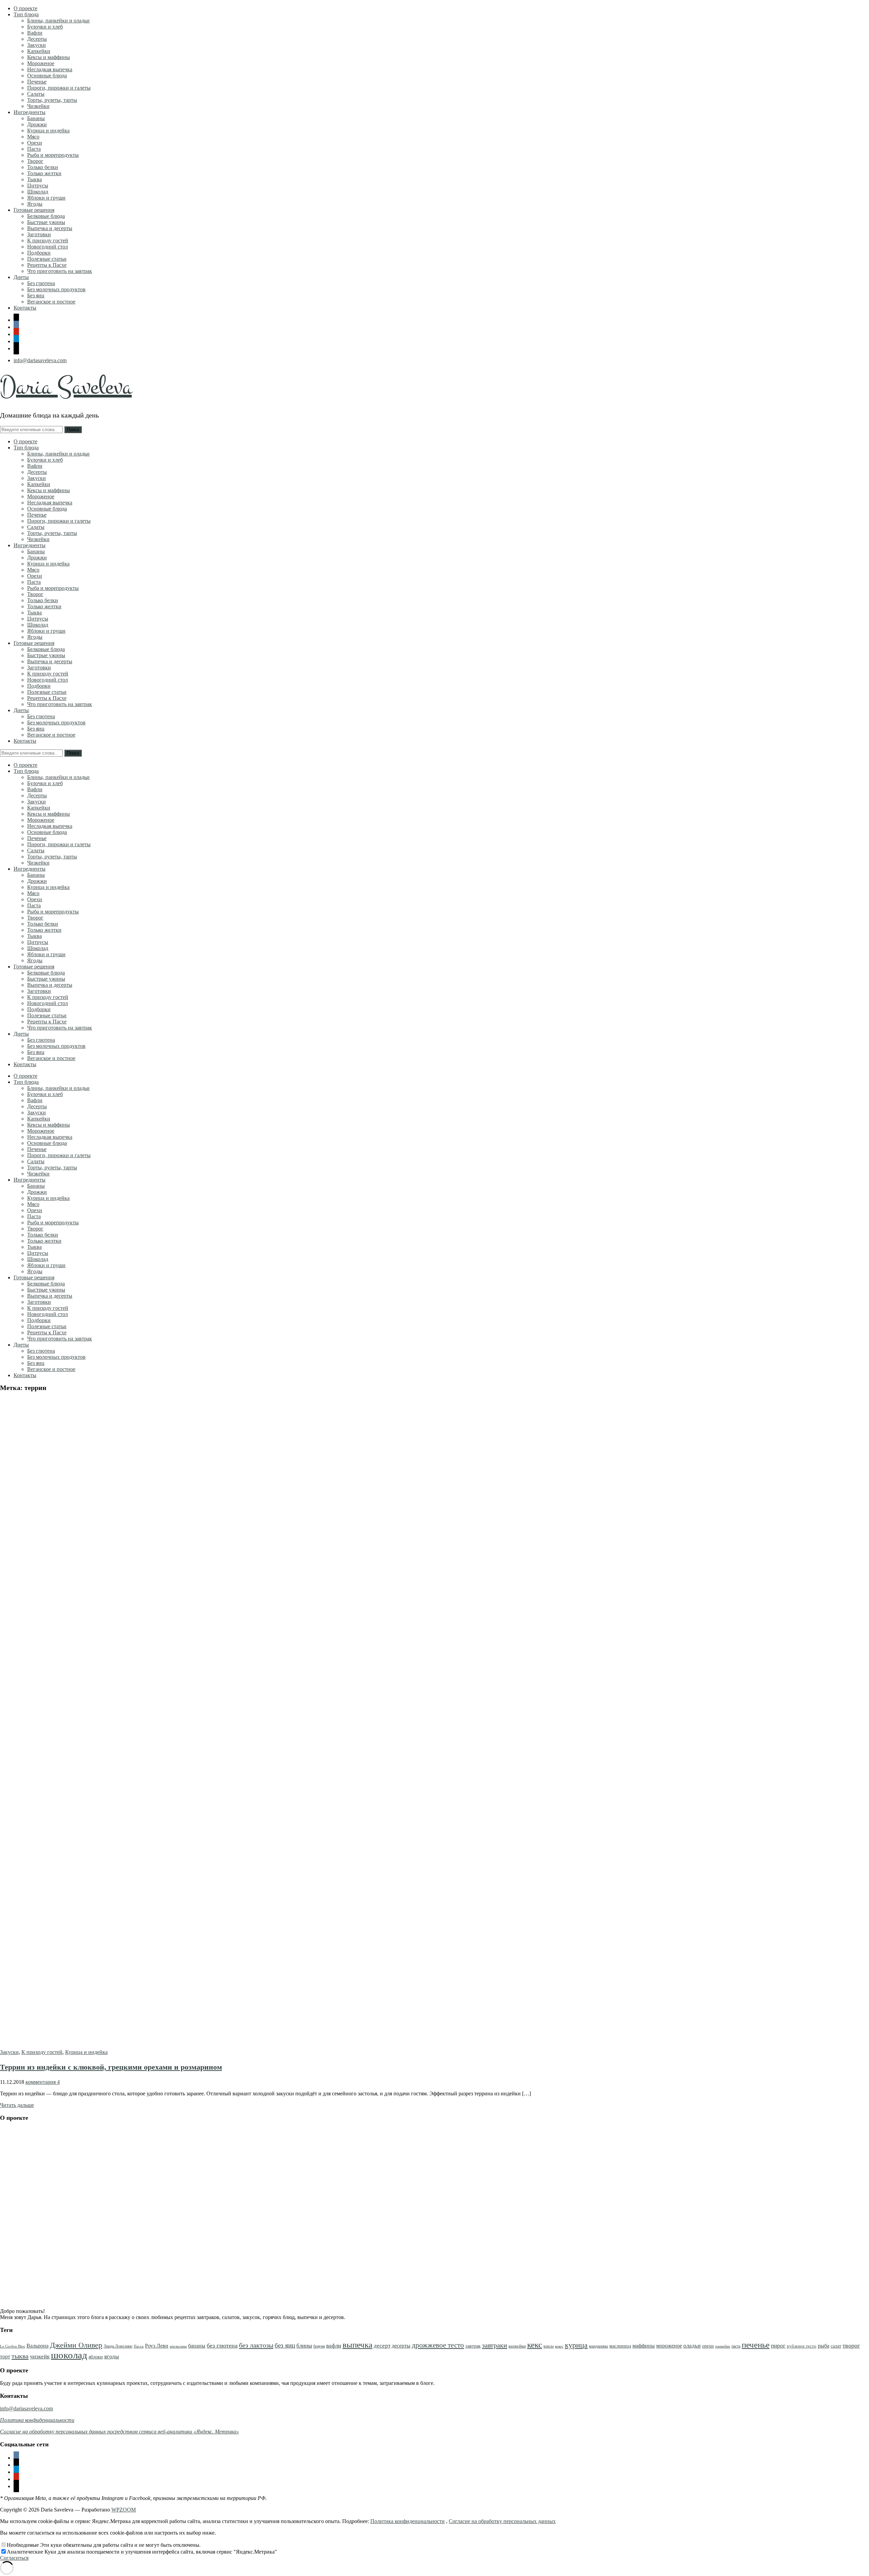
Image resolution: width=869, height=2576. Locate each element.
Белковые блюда (46, 216)
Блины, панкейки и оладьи (58, 21)
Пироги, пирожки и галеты (59, 88)
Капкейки (39, 51)
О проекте (25, 8)
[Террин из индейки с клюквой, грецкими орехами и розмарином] (261, 2046)
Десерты (37, 39)
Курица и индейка (48, 131)
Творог (35, 161)
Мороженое (41, 63)
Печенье (37, 82)
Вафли (35, 33)
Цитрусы (38, 186)
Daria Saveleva (66, 387)
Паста (34, 149)
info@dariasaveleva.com (40, 360)
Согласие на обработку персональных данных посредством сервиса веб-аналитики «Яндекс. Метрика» (119, 2432)
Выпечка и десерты (50, 228)
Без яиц (36, 295)
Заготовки (39, 234)
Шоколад (38, 192)
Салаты (36, 94)
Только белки (43, 167)
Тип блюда (26, 14)
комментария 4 (43, 2082)
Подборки (39, 253)
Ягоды (35, 204)
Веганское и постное (51, 302)
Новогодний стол (48, 247)
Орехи (35, 143)
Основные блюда (47, 76)
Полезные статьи (47, 259)
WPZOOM (124, 2510)
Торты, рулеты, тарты (52, 100)
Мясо (33, 137)
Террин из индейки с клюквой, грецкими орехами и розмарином (111, 2067)
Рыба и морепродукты (53, 155)
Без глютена (41, 283)
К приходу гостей (48, 240)
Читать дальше (17, 2105)
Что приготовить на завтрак (60, 271)
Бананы (36, 118)
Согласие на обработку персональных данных (502, 2521)
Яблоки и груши (46, 198)
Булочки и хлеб (45, 27)
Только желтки (44, 173)
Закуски (36, 45)
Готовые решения (34, 210)
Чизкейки (38, 106)
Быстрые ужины (46, 222)
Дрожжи (37, 124)
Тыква (34, 179)
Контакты (25, 308)
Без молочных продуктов (56, 289)
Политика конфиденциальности (408, 2521)
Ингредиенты (30, 112)
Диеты (21, 277)
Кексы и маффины (49, 57)
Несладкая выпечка (50, 69)
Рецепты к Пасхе (47, 265)
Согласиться (14, 2558)
